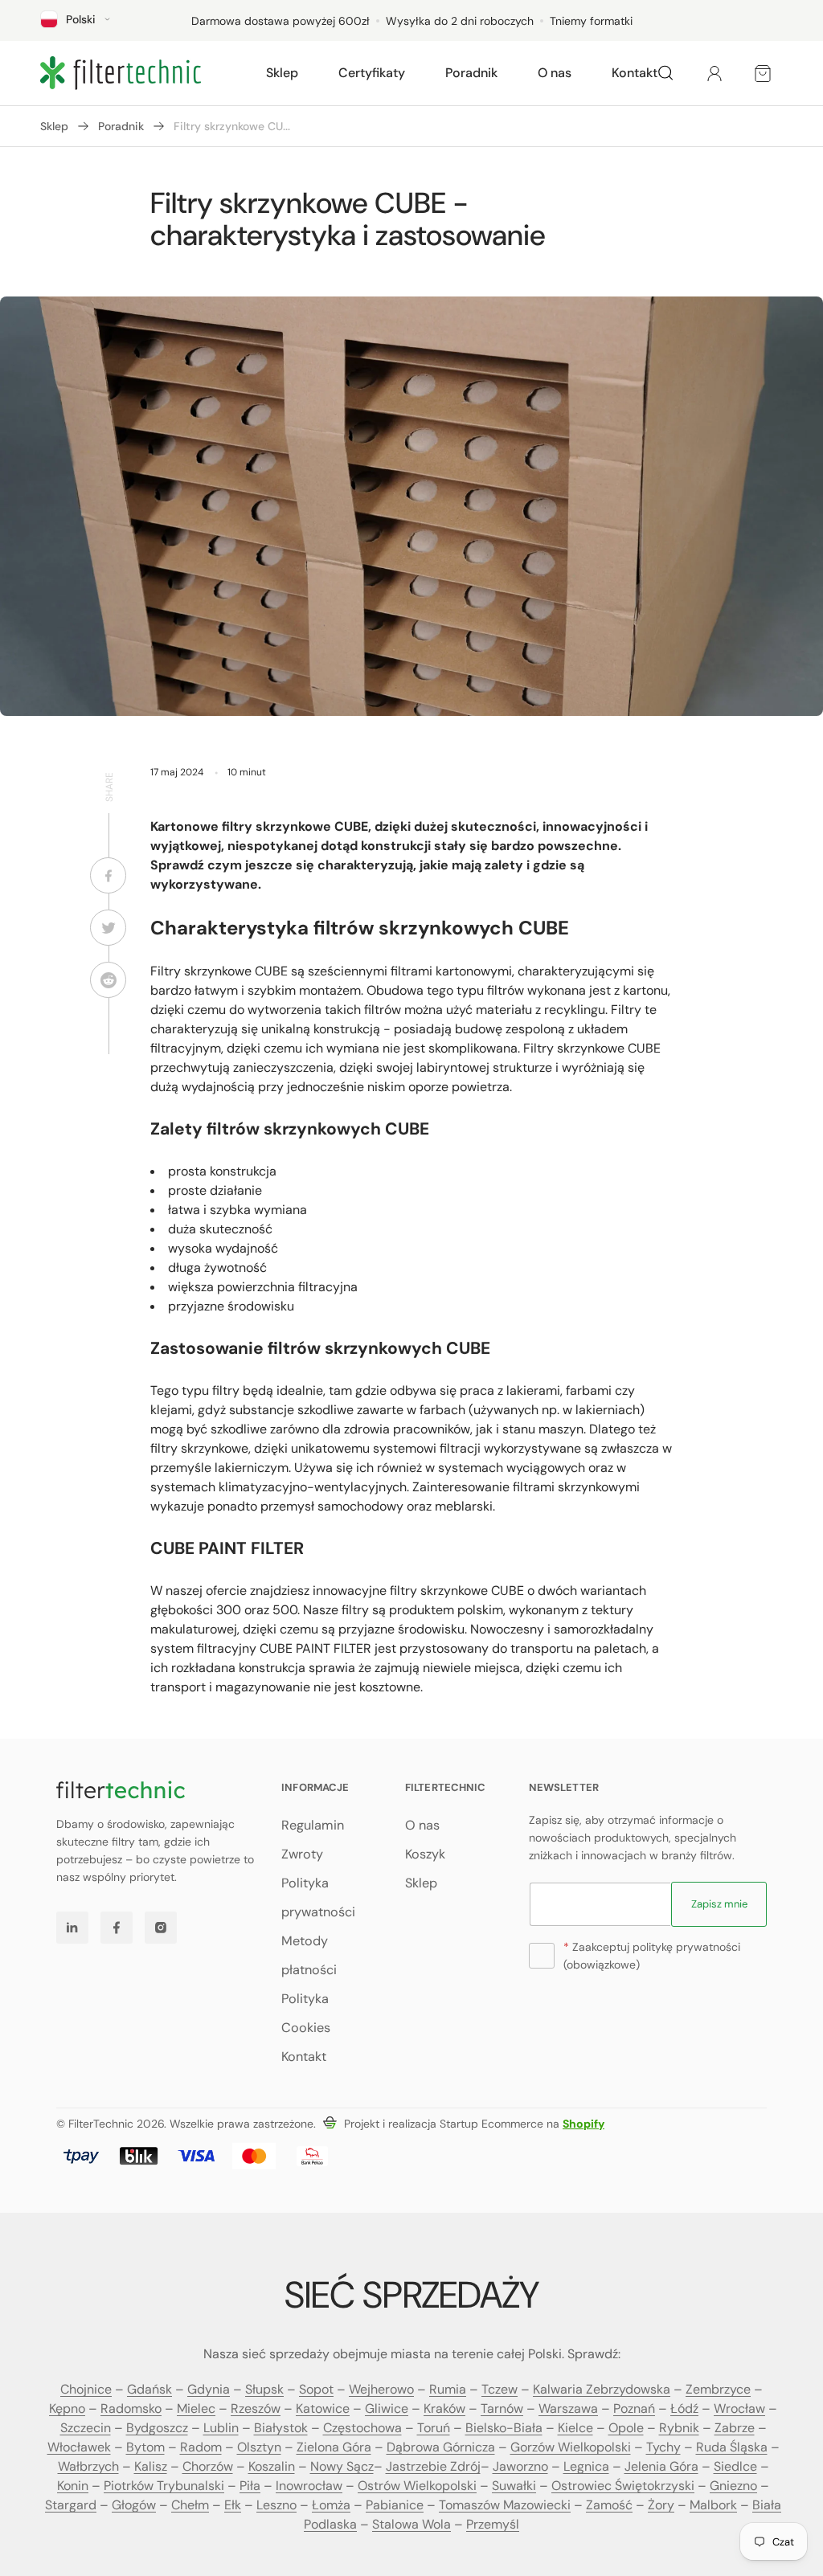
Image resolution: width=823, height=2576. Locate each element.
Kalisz (151, 2466)
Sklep (54, 126)
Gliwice (387, 2408)
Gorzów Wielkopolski (571, 2447)
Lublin (221, 2428)
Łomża (331, 2505)
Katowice (323, 2408)
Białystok (281, 2428)
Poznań (634, 2408)
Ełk (233, 2505)
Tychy (663, 2447)
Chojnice (86, 2389)
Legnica (586, 2466)
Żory (661, 2505)
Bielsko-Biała (504, 2428)
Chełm (190, 2505)
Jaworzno (520, 2466)
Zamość (609, 2505)
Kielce (575, 2428)
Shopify (583, 2124)
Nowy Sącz (342, 2466)
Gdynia (209, 2389)
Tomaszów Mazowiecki (505, 2505)
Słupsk (264, 2389)
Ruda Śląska (732, 2447)
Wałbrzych (88, 2466)
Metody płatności (309, 1955)
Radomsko (131, 2408)
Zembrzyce (718, 2389)
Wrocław (739, 2408)
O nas (422, 1825)
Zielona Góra (334, 2447)
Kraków (444, 2408)
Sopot (316, 2389)
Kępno (67, 2408)
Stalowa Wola (411, 2524)
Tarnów (502, 2408)
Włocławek (79, 2447)
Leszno (276, 2505)
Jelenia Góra (661, 2466)
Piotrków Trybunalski (164, 2486)
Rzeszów (256, 2408)
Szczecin (86, 2428)
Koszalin (272, 2466)
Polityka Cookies (306, 2013)
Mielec (196, 2408)
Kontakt (304, 2057)
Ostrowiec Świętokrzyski (623, 2486)
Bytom (145, 2447)
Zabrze (735, 2428)
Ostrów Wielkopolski (417, 2486)
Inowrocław (309, 2486)
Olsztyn (259, 2447)
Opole (626, 2428)
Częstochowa (362, 2428)
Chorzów (208, 2466)
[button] (282, 73)
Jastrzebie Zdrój (433, 2466)
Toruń (434, 2428)
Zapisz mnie (719, 1904)
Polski (81, 19)
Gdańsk (149, 2389)
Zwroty (302, 1854)
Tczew (500, 2389)
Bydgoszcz (157, 2428)
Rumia (448, 2389)
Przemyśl (493, 2524)
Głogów (134, 2505)
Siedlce (735, 2466)
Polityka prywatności (318, 1897)
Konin (73, 2486)
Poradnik (121, 126)
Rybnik (679, 2428)
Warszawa (568, 2408)
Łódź (684, 2408)
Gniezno (733, 2486)
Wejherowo (381, 2389)
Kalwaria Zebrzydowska (602, 2389)
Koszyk (425, 1854)
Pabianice (395, 2505)
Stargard (71, 2505)
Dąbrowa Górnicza (441, 2447)
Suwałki (514, 2486)
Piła (250, 2486)
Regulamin (313, 1825)
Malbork (713, 2505)
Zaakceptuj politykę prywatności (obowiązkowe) (652, 1956)
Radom (201, 2447)
